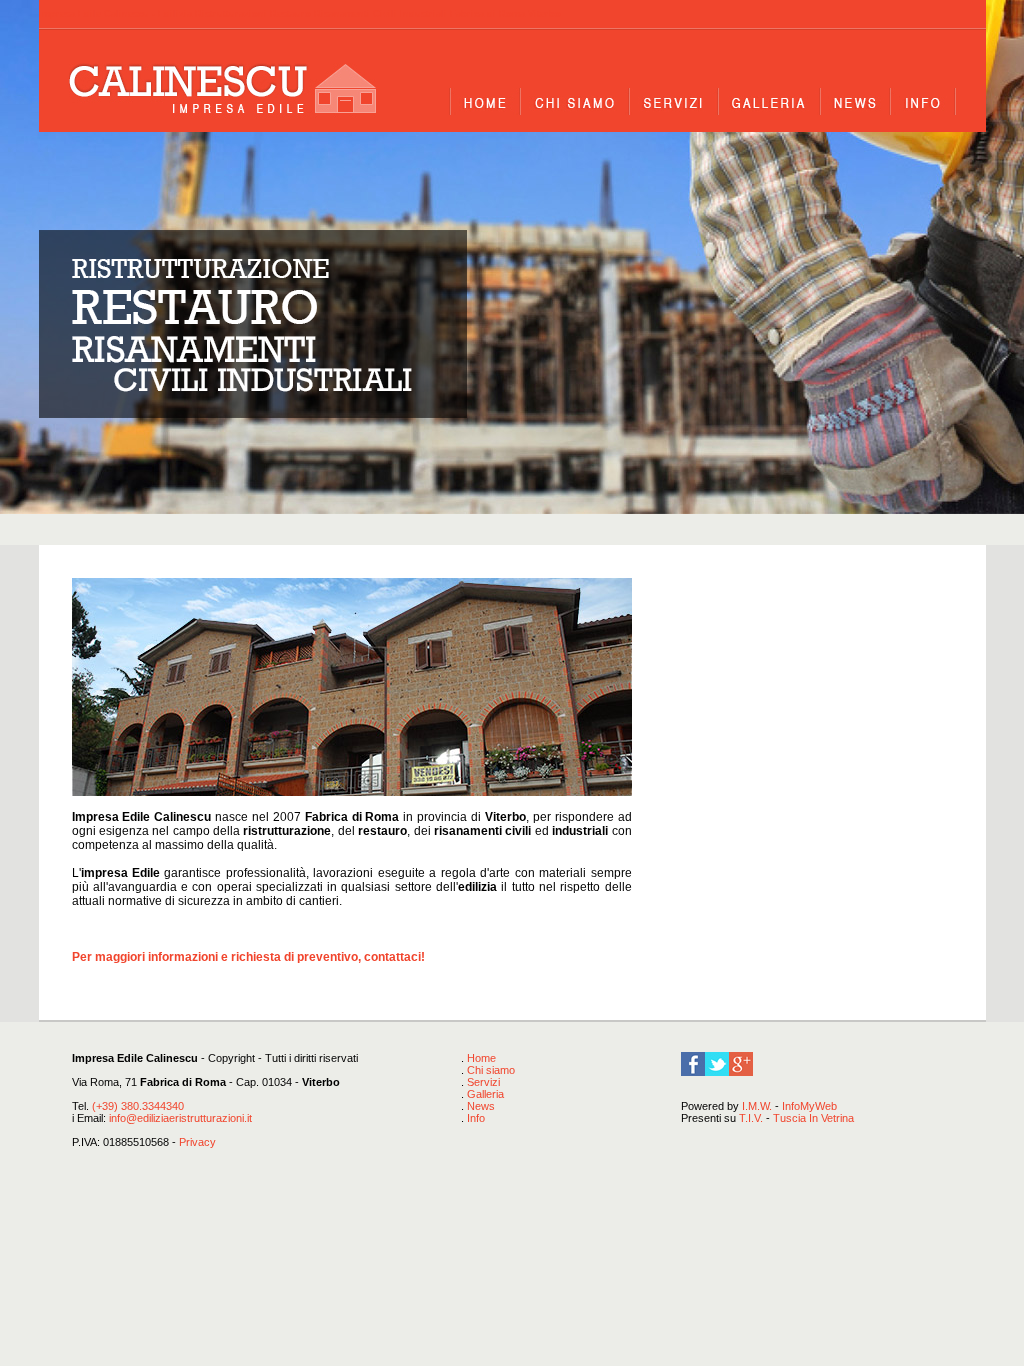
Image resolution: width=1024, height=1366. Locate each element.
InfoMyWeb (809, 1106)
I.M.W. (757, 1106)
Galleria (485, 1094)
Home (481, 1058)
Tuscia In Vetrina (813, 1118)
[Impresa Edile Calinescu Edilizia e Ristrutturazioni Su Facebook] (693, 1072)
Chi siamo (491, 1070)
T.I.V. (751, 1118)
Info (476, 1118)
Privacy (197, 1142)
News (481, 1106)
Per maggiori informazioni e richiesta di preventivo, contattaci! (248, 957)
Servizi (483, 1082)
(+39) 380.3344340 (138, 1106)
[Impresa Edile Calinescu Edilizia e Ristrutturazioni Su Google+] (741, 1072)
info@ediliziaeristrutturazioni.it (180, 1118)
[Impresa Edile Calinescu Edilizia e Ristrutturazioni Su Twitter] (717, 1072)
